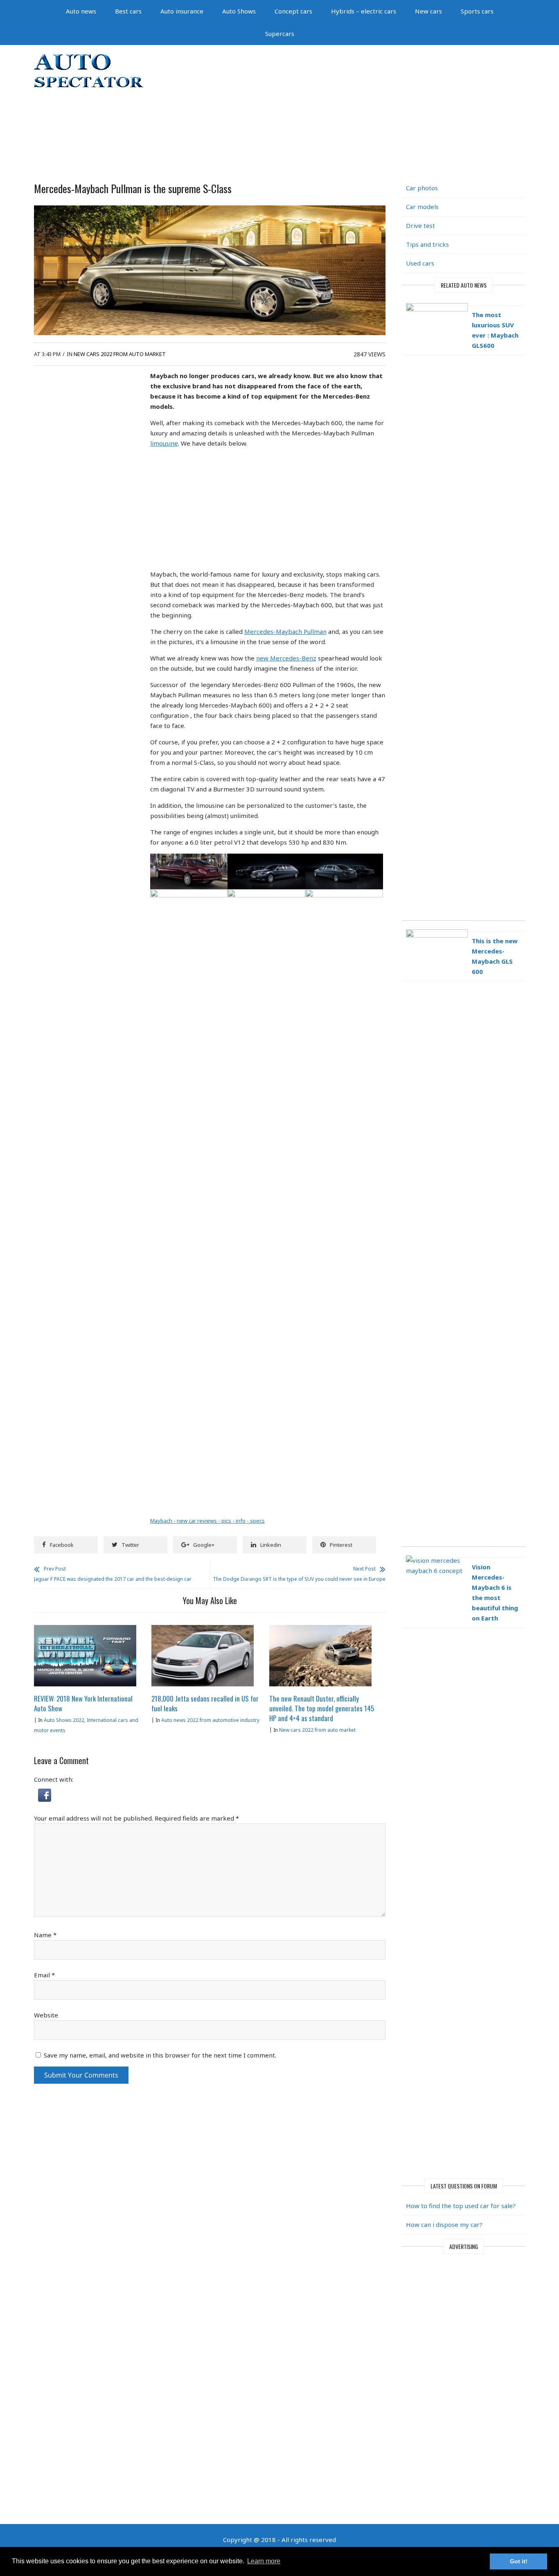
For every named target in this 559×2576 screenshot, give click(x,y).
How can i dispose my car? (444, 2224)
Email (44, 1975)
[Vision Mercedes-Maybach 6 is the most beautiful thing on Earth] (463, 1554)
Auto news (81, 11)
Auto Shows (239, 11)
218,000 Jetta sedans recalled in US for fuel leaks (205, 1703)
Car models (422, 207)
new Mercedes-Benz (286, 658)
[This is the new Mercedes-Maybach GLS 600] (463, 927)
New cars (428, 11)
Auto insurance (182, 11)
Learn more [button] (264, 2561)
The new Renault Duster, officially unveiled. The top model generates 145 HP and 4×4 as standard (322, 1708)
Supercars (280, 34)
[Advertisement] (368, 110)
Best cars (128, 11)
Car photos (422, 188)
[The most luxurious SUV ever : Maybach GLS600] (463, 301)
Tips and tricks (427, 244)
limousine (164, 443)
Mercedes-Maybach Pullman (285, 631)
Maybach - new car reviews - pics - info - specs (207, 1521)
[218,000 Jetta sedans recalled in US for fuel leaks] (203, 1630)
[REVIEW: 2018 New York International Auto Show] (85, 1630)
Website (46, 2015)
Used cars (420, 263)
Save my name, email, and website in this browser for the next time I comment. (160, 2055)
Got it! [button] (519, 2561)
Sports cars (477, 11)
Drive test (420, 225)
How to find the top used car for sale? (461, 2206)
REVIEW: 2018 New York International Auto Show (83, 1703)
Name (45, 1935)
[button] (45, 1794)
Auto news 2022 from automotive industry (210, 1720)
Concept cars (293, 11)
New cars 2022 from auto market (120, 354)
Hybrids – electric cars (364, 11)
